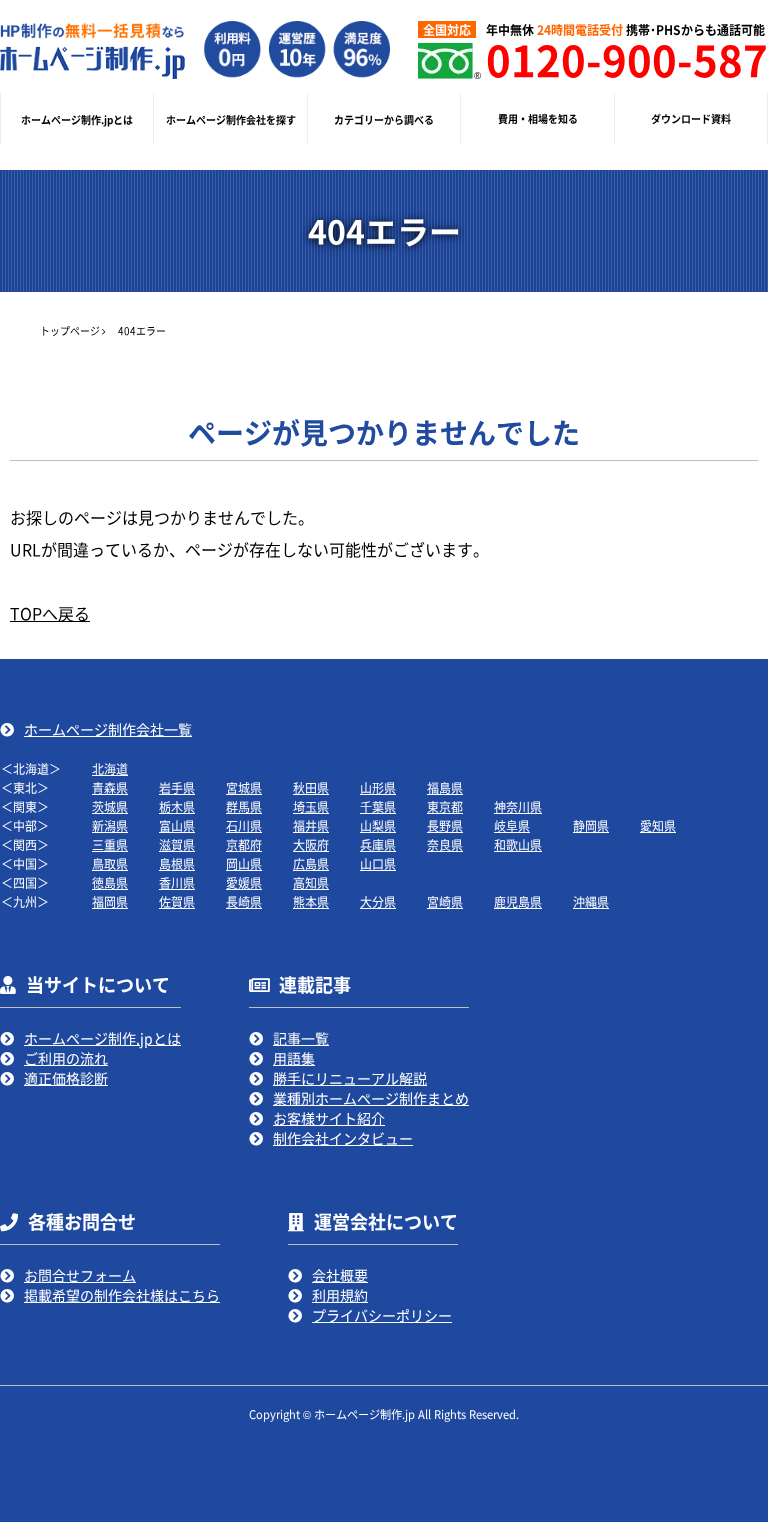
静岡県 (591, 825)
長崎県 (244, 901)
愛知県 (658, 825)
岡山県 (244, 863)
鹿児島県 (518, 901)
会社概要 (340, 1275)
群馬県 (244, 806)
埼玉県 (311, 806)
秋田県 (311, 787)
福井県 (311, 825)
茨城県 (110, 806)
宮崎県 (445, 901)
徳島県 (110, 882)
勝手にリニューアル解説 (350, 1078)
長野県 (445, 825)
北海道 (110, 768)
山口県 (378, 863)
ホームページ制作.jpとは (102, 1038)
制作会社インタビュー (343, 1138)
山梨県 (378, 825)
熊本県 (311, 901)
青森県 (110, 787)
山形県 (378, 787)
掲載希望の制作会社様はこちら (122, 1295)
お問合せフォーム (80, 1275)
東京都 (445, 806)
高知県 (311, 882)
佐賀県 (177, 901)
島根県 (177, 863)
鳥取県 (110, 863)
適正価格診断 (66, 1078)
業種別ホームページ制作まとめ (371, 1098)
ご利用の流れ (66, 1058)
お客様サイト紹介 (329, 1118)
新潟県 (110, 825)
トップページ (70, 330)
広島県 (311, 863)
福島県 (445, 787)
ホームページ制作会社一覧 (108, 729)
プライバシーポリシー (382, 1315)
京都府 (244, 844)
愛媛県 (244, 882)
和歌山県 (518, 844)
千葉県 (378, 806)
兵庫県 (378, 844)
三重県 (110, 844)
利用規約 (340, 1295)
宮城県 (244, 787)
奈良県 (445, 844)
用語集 (294, 1058)
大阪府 (311, 844)
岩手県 (177, 787)
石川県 (244, 825)
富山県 (177, 825)
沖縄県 (591, 901)
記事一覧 (301, 1038)
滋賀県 (177, 844)
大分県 (378, 901)
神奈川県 (518, 806)
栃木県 (177, 806)
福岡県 (110, 901)
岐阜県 (512, 825)
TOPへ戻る (50, 613)
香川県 (177, 882)
